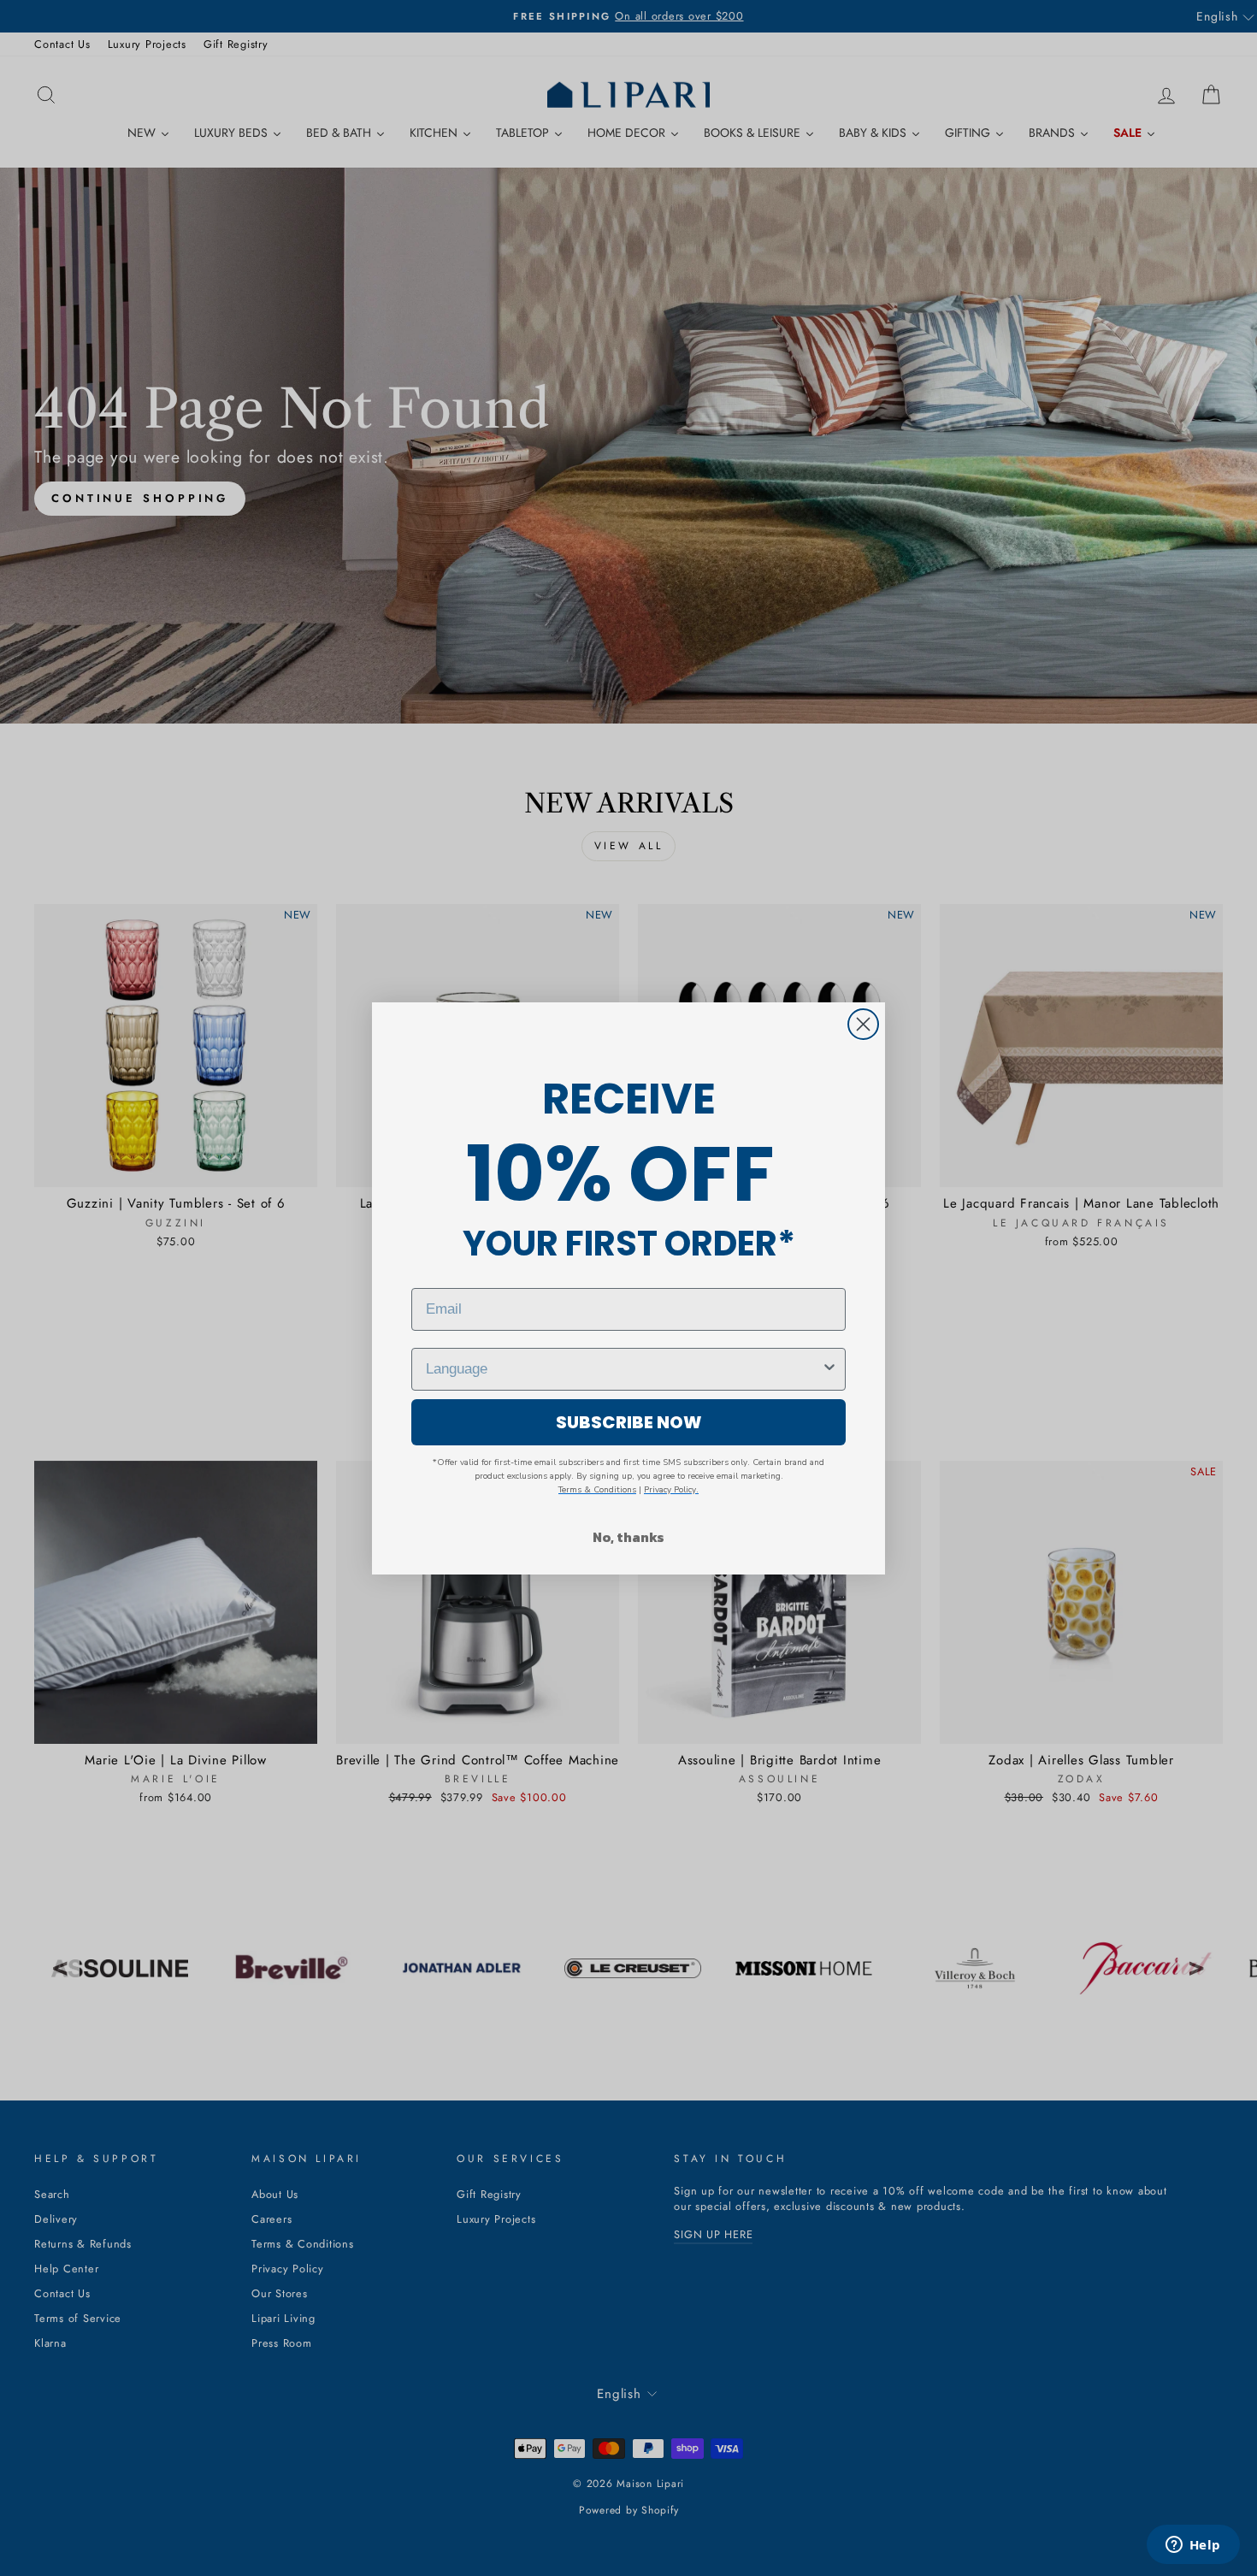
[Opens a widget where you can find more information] (1193, 2546)
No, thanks (628, 1537)
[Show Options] (829, 1369)
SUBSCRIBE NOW (629, 1422)
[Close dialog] (863, 1024)
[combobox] (623, 1369)
